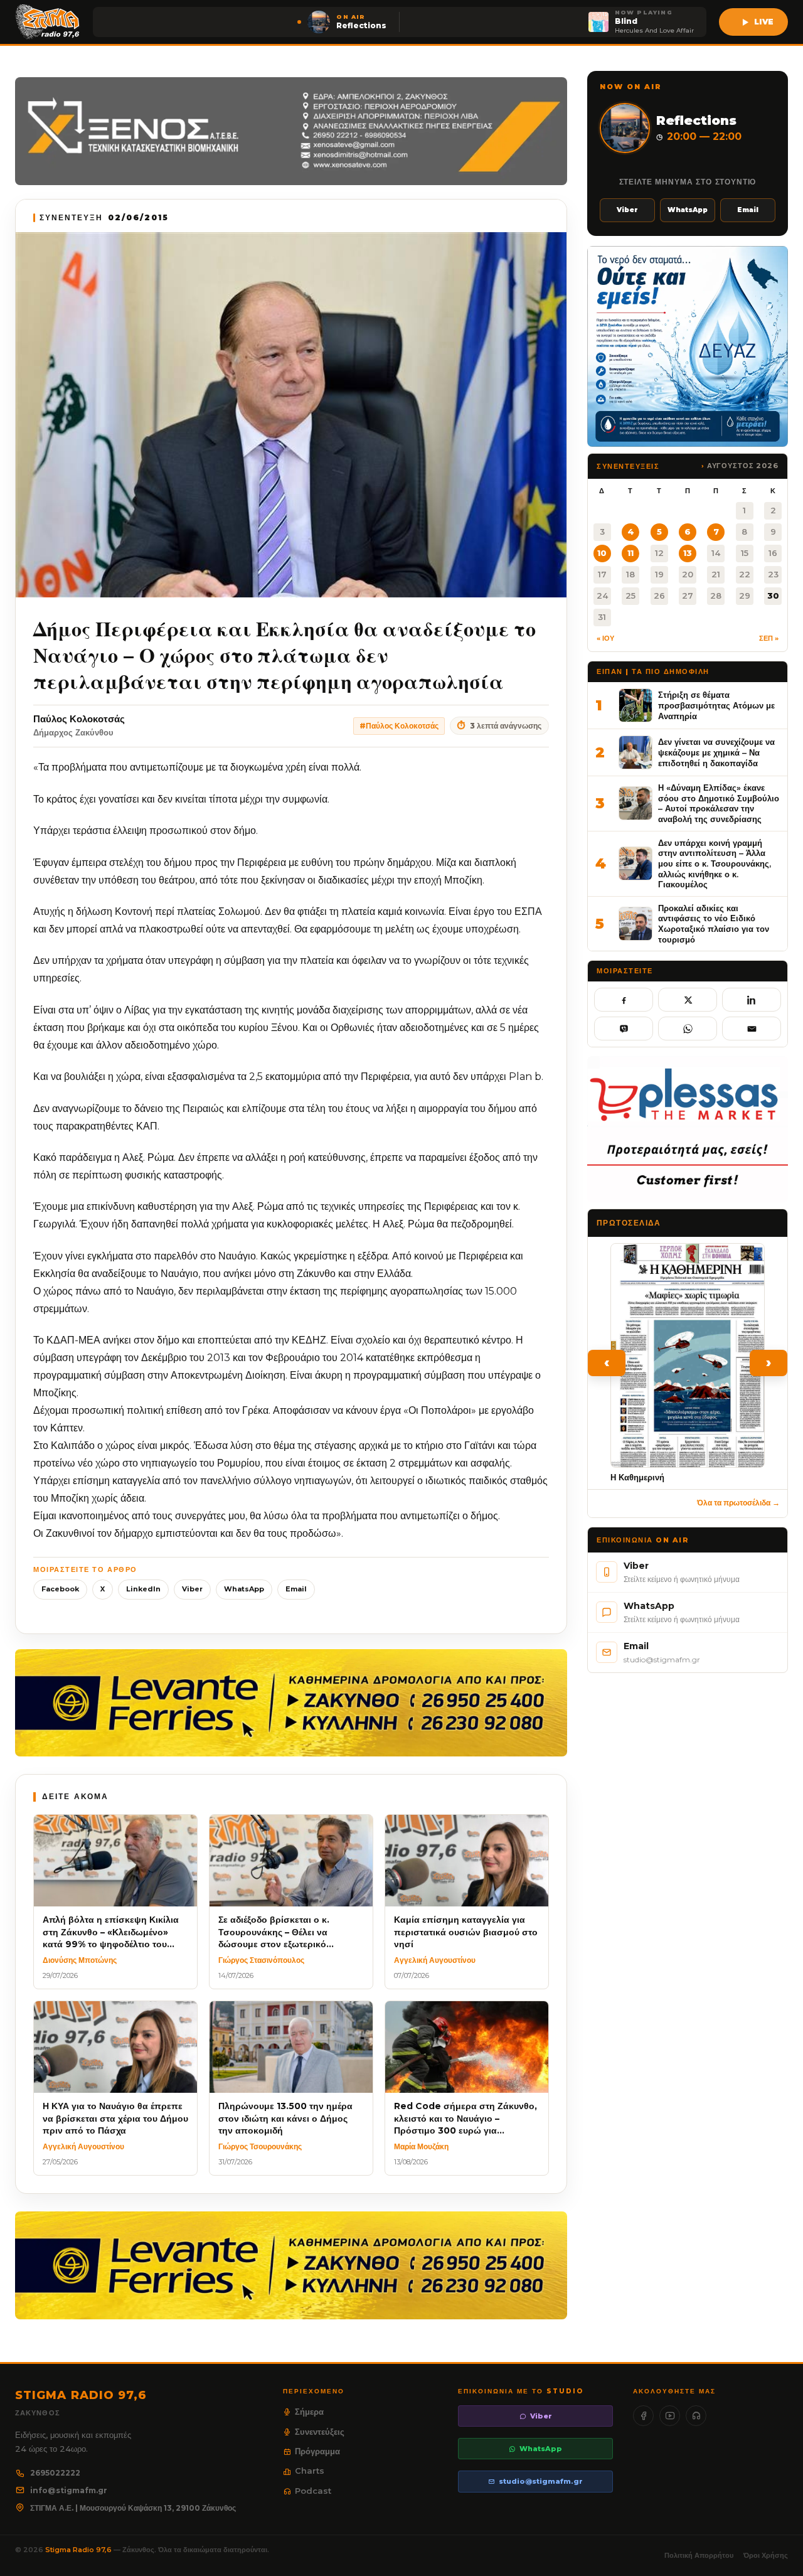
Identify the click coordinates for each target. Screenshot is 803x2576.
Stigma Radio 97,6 (79, 2550)
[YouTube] (670, 2416)
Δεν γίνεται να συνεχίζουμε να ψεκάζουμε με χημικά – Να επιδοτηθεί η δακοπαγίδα (716, 752)
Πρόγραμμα (317, 2451)
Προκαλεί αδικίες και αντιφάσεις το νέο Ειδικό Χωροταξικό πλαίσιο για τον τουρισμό (714, 924)
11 (630, 553)
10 (602, 553)
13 (688, 553)
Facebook (60, 1589)
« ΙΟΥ (605, 638)
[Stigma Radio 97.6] (48, 22)
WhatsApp (244, 1589)
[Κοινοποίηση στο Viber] (624, 1029)
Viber (192, 1589)
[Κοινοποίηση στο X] (688, 1000)
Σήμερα (309, 2412)
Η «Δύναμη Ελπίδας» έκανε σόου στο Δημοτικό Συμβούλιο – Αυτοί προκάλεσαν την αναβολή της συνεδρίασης (719, 803)
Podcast (313, 2491)
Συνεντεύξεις (320, 2432)
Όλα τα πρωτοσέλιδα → (738, 1503)
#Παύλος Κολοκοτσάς (399, 726)
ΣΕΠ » (769, 638)
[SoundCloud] (696, 2416)
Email (296, 1589)
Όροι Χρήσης (766, 2555)
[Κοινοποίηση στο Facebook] (624, 1000)
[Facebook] (643, 2416)
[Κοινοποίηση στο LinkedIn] (752, 1000)
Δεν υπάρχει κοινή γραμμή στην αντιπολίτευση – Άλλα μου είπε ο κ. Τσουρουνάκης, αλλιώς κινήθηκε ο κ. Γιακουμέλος (715, 864)
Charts (310, 2471)
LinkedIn (143, 1589)
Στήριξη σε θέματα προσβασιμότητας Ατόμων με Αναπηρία (716, 705)
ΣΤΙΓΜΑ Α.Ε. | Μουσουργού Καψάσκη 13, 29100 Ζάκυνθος (133, 2508)
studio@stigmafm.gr (541, 2481)
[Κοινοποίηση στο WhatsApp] (688, 1029)
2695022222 (55, 2473)
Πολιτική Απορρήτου (699, 2555)
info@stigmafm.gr (69, 2490)
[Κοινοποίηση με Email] (752, 1029)
